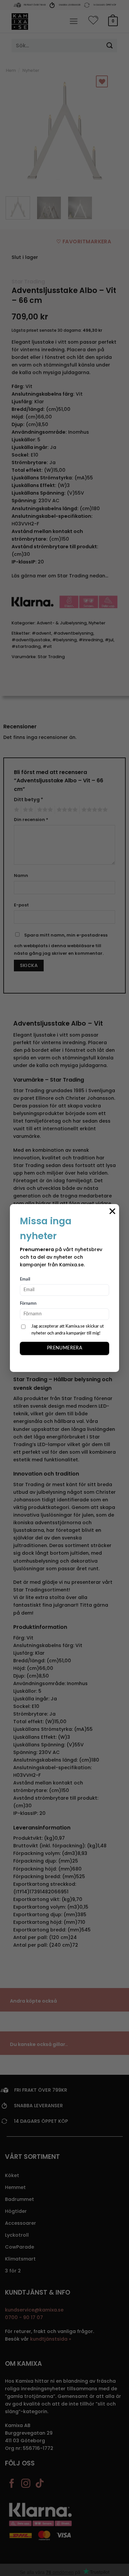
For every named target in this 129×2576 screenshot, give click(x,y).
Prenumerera (65, 1348)
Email (25, 1279)
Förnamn (28, 1304)
